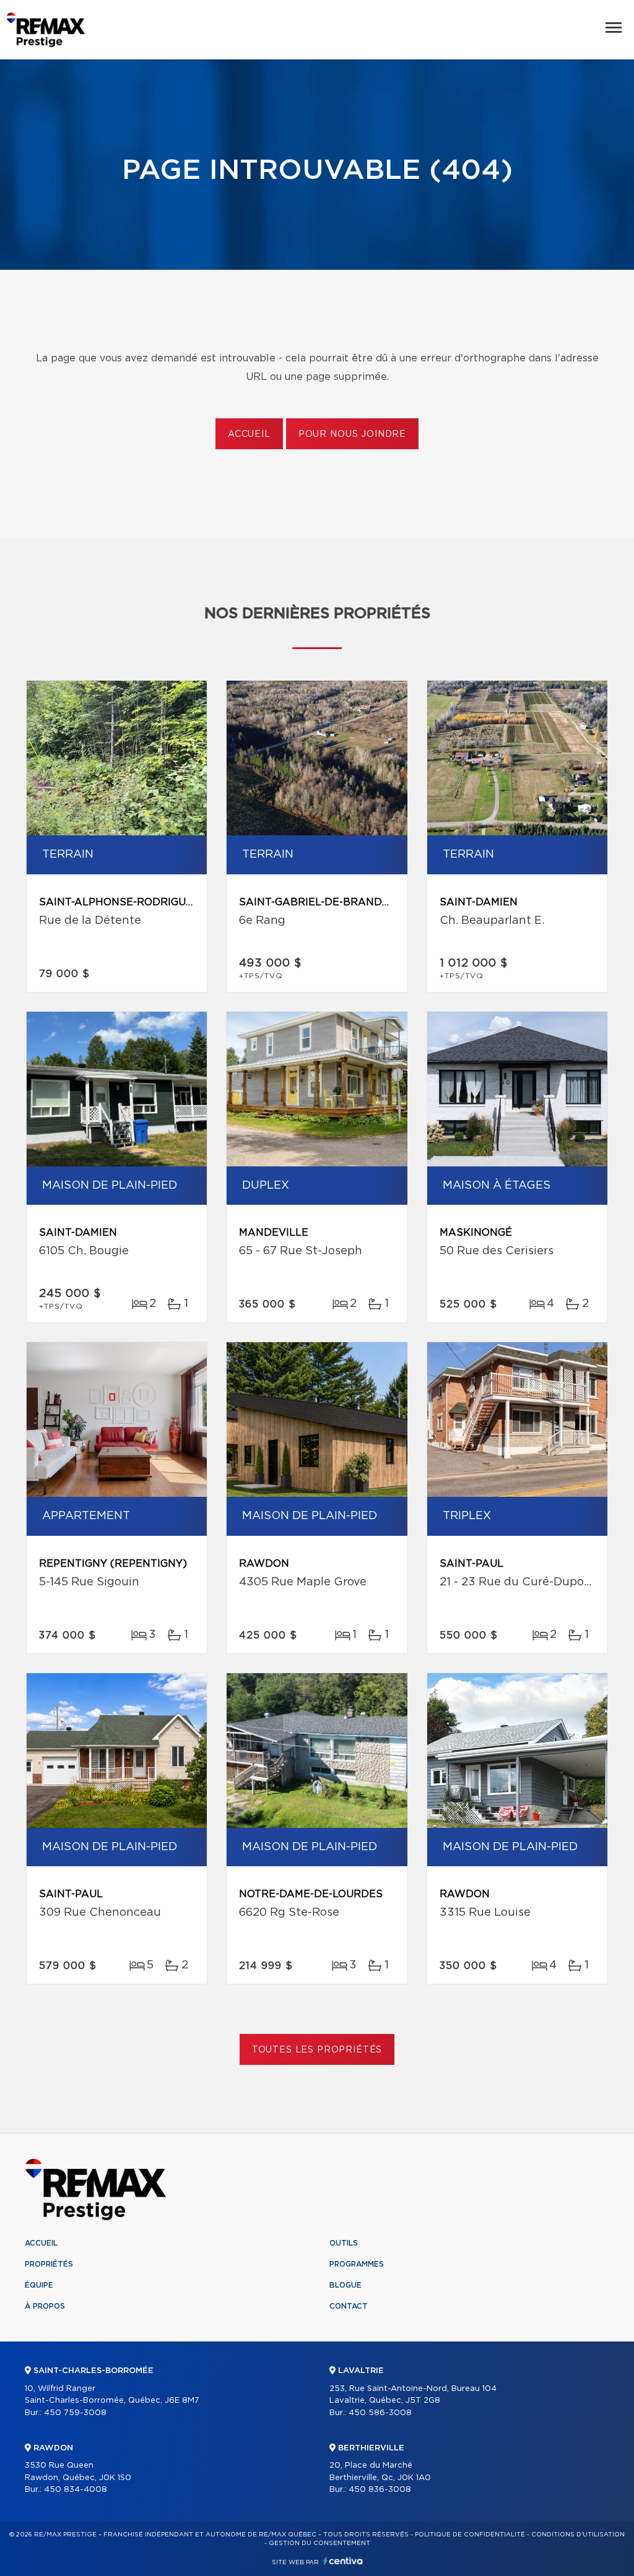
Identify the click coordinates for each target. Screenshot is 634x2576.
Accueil (249, 434)
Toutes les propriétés (317, 2050)
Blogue (345, 2285)
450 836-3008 (380, 2490)
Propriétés (49, 2264)
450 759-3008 (75, 2413)
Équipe (39, 2285)
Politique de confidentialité (470, 2535)
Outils (344, 2243)
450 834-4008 (76, 2490)
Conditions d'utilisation (578, 2535)
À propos (45, 2306)
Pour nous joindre (352, 434)
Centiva (343, 2561)
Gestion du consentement (319, 2543)
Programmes (357, 2264)
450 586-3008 (380, 2413)
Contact (349, 2306)
